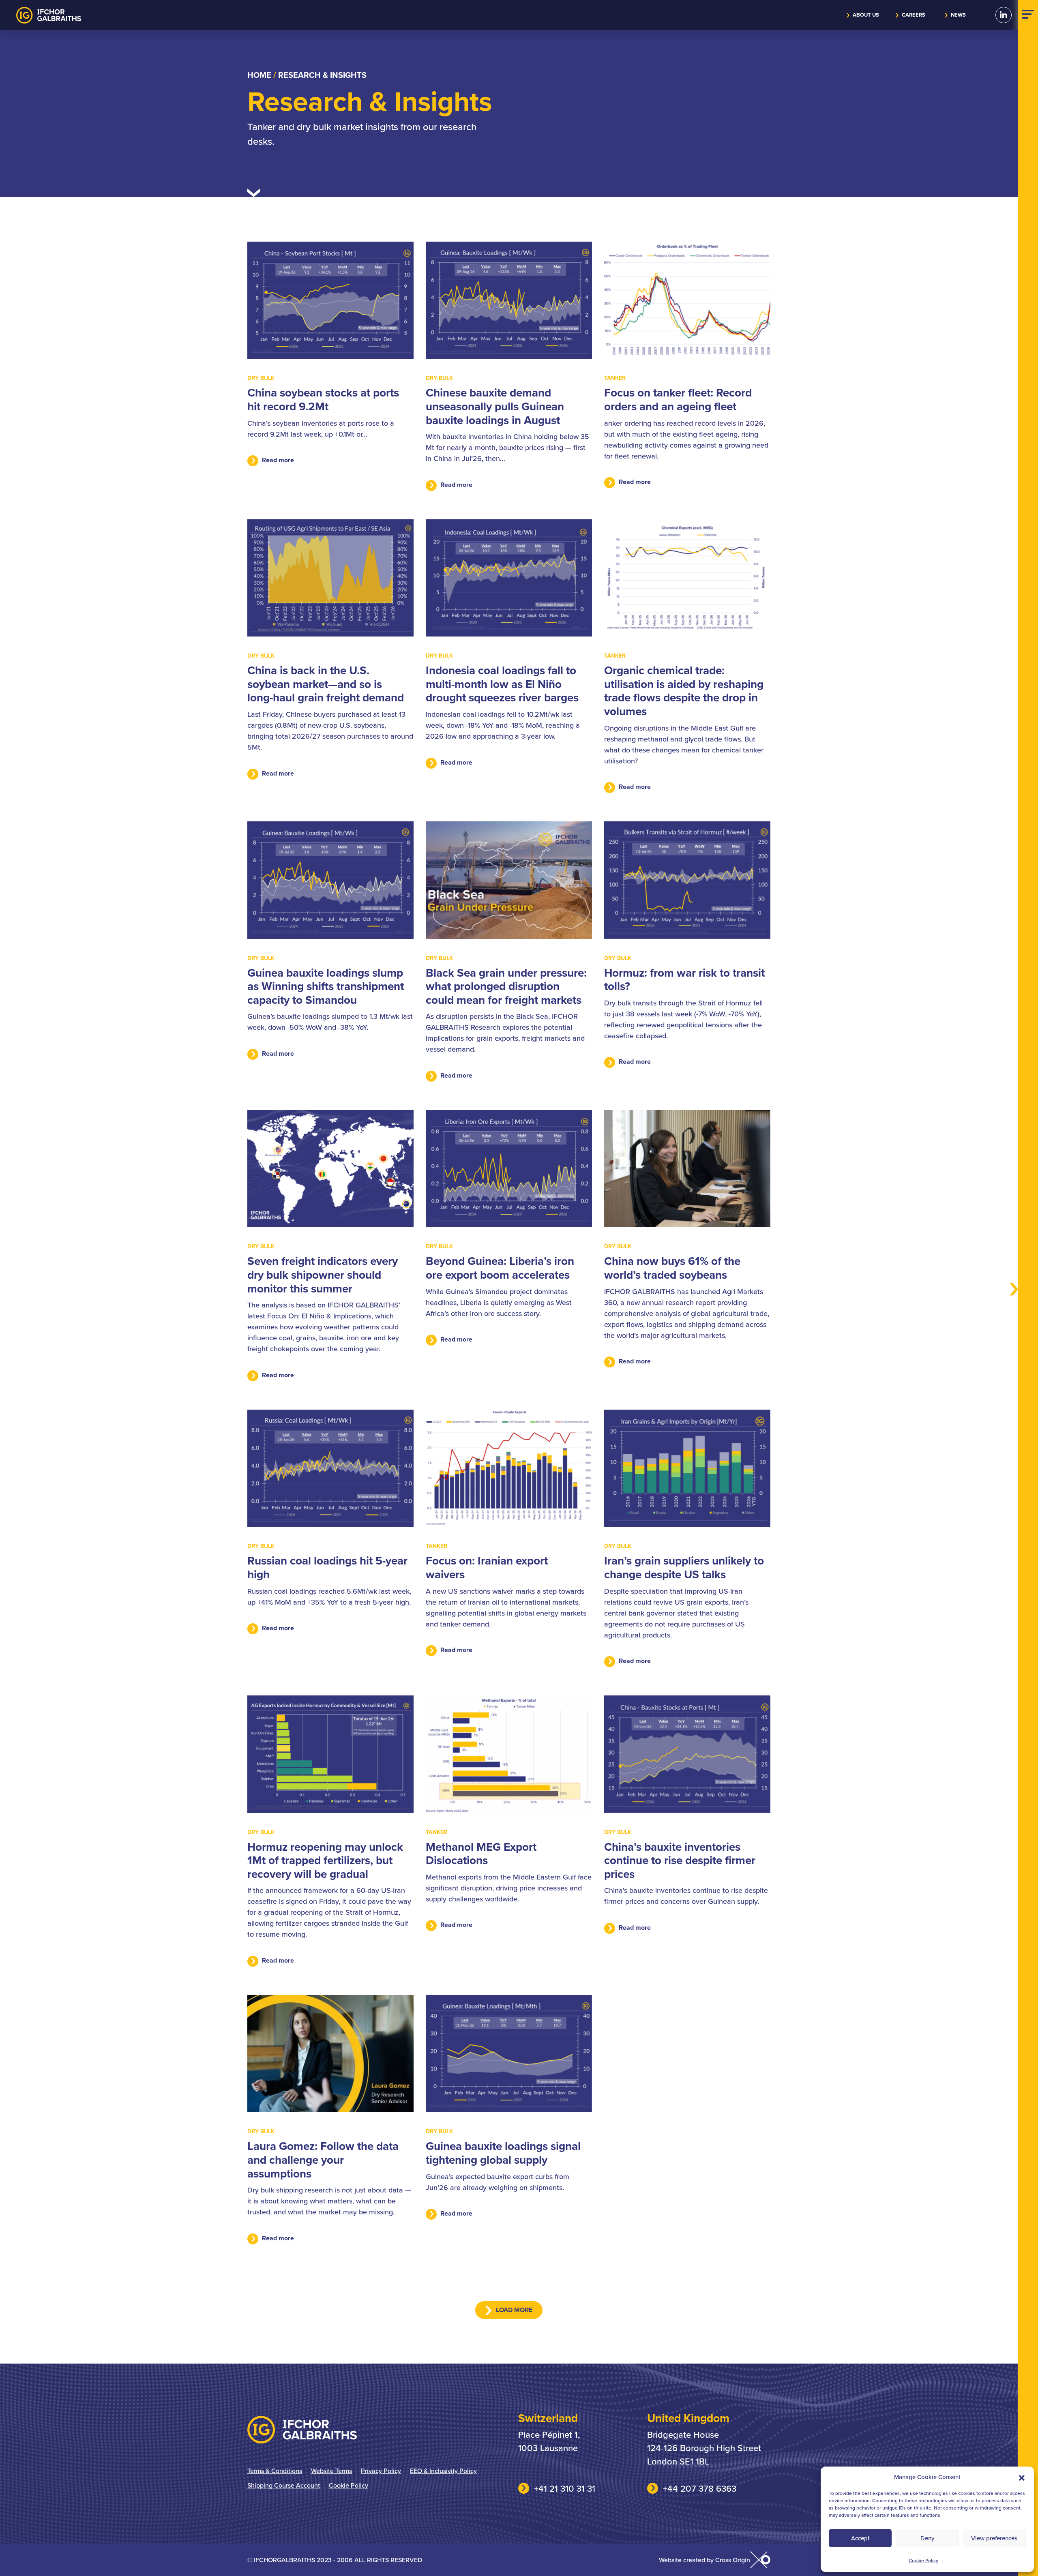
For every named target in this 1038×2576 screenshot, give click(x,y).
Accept (860, 2538)
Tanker (615, 378)
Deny (927, 2538)
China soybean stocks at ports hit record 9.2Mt (323, 399)
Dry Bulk (261, 378)
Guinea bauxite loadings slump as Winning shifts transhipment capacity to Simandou (326, 986)
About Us (866, 15)
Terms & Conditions (275, 2471)
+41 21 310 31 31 (565, 2488)
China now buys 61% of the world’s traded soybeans (672, 1268)
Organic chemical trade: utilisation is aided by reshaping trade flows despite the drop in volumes (684, 691)
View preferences (994, 2538)
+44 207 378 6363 (700, 2488)
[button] (1022, 2477)
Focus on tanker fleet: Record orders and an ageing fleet (678, 399)
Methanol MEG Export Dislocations (481, 1854)
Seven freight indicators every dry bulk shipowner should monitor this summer (323, 1274)
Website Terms (331, 2471)
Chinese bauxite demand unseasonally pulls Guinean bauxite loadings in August (495, 406)
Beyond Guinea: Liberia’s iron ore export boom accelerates (500, 1268)
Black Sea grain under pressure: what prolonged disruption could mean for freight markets (506, 986)
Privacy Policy (381, 2471)
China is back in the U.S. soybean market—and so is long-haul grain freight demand (326, 684)
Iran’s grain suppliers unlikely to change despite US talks (684, 1567)
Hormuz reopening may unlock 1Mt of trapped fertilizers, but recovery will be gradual (325, 1860)
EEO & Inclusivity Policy (443, 2471)
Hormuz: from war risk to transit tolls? (684, 979)
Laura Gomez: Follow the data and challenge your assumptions (323, 2159)
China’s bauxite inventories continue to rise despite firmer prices (680, 1860)
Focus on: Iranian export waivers (487, 1567)
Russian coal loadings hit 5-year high (327, 1567)
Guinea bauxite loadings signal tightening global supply (503, 2153)
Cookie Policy (923, 2560)
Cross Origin (733, 2560)
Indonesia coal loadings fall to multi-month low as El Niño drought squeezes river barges (502, 684)
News (958, 15)
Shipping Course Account (284, 2485)
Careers (914, 15)
